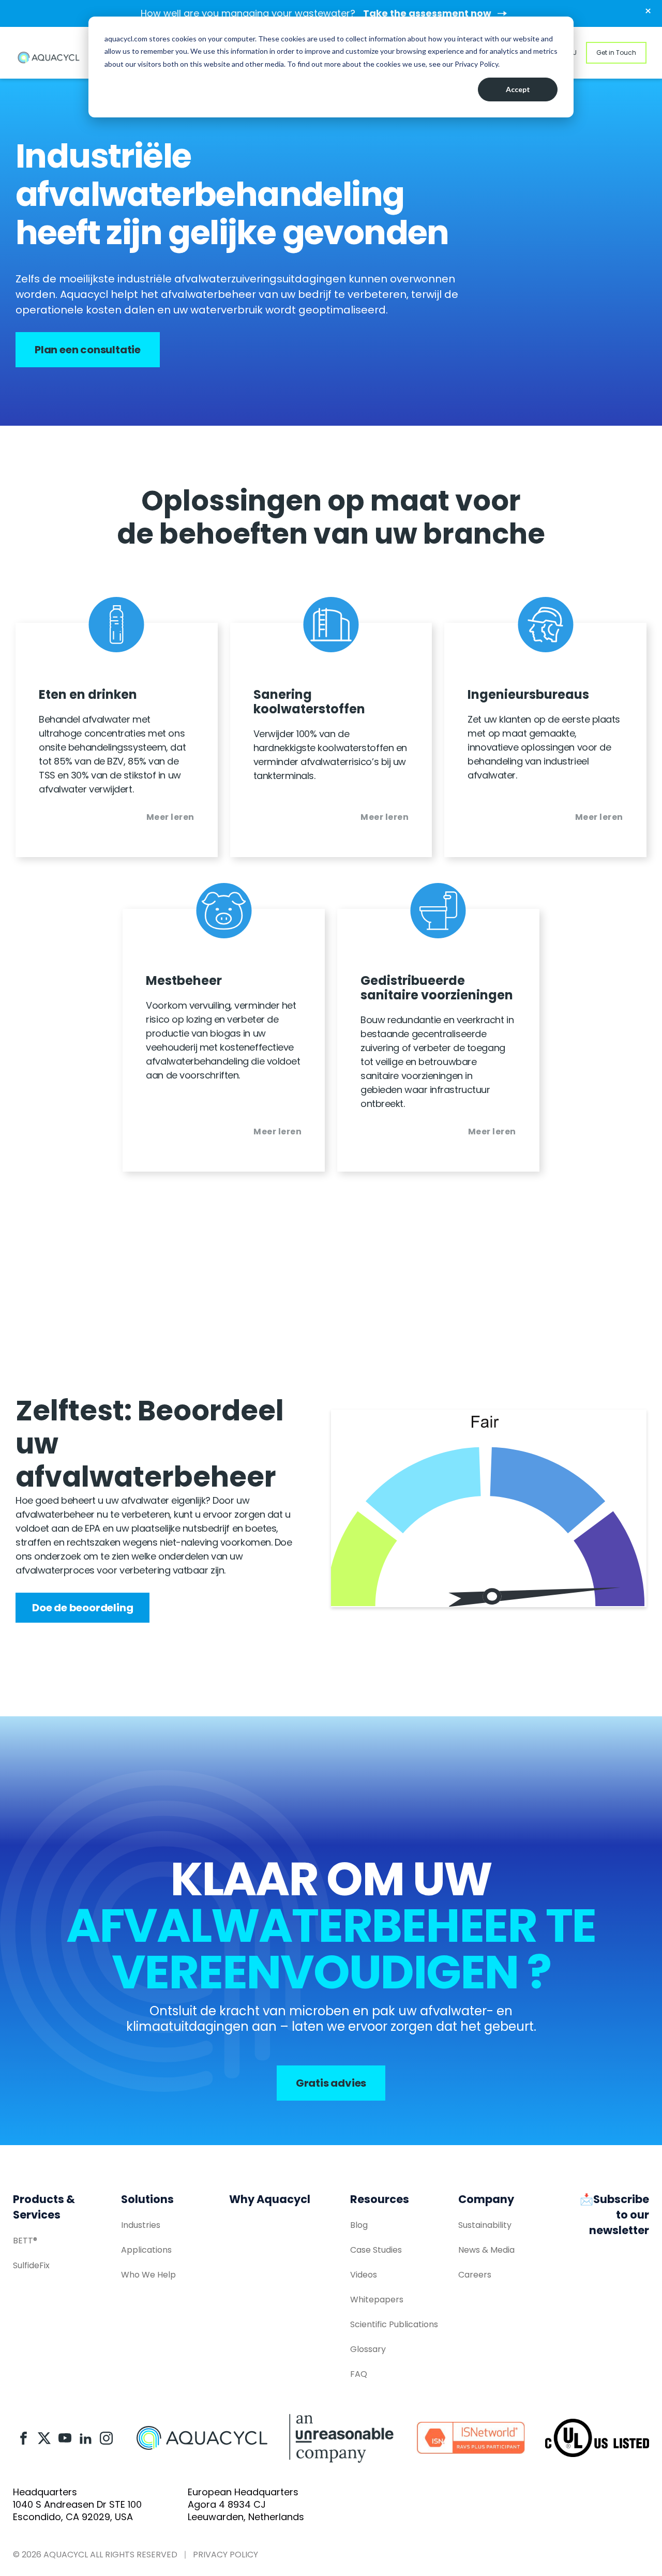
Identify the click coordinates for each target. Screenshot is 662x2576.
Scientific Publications (394, 2324)
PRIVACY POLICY (225, 2555)
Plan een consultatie (88, 350)
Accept (518, 89)
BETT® (25, 2241)
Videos (364, 2275)
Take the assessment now (427, 13)
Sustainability (485, 2225)
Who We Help (148, 2275)
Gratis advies (331, 2083)
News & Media (486, 2250)
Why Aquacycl (270, 2199)
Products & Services (44, 2207)
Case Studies (376, 2250)
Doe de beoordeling (82, 1608)
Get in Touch (616, 53)
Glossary (368, 2349)
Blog (359, 2225)
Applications (146, 2250)
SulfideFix (31, 2265)
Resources (380, 2199)
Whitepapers (377, 2300)
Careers (475, 2275)
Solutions (147, 2199)
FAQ (359, 2374)
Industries (141, 2225)
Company (486, 2199)
